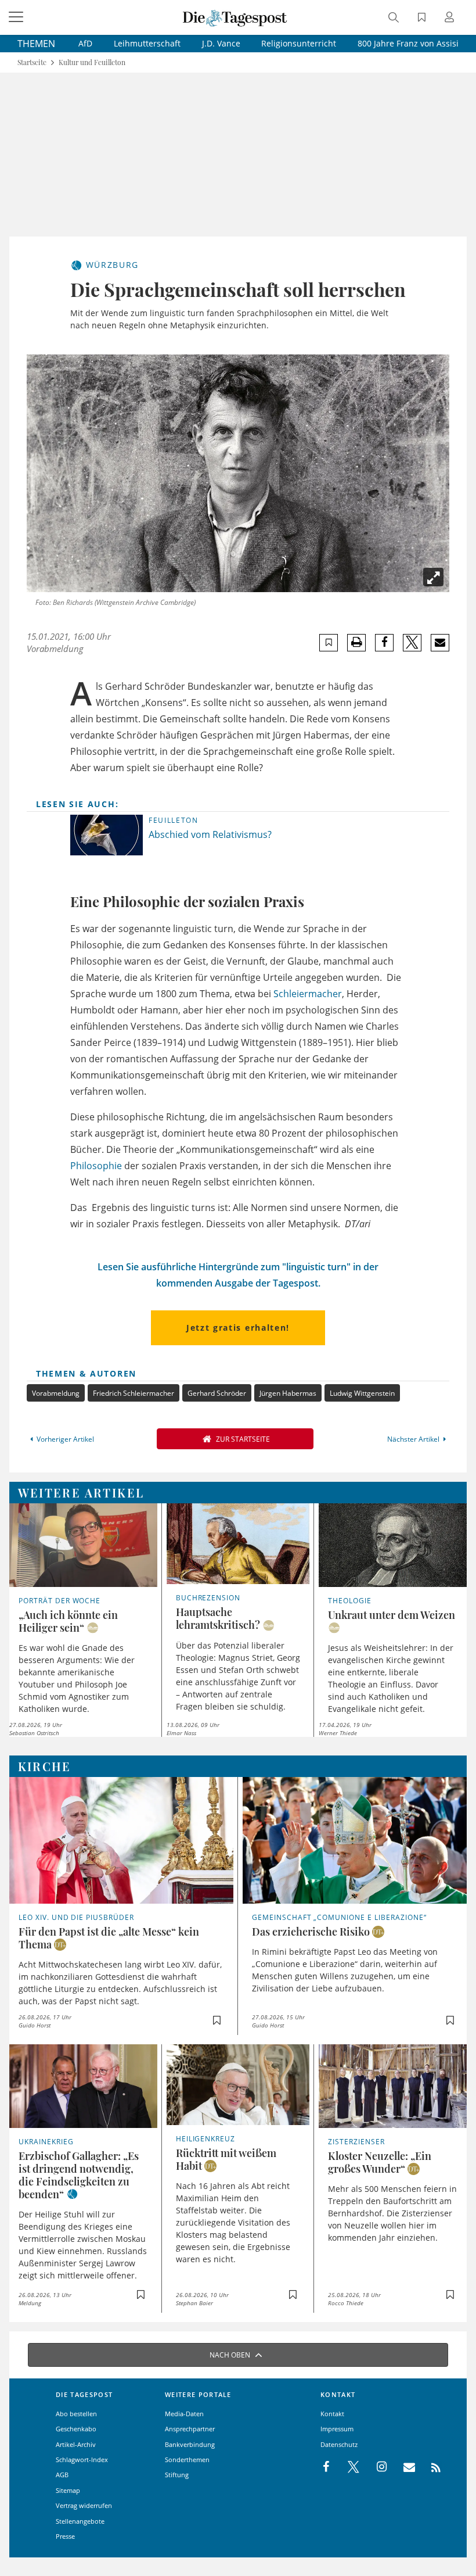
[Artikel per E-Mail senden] (440, 643)
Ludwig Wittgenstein (362, 1393)
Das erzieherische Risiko (311, 1932)
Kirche (45, 1766)
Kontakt (332, 2414)
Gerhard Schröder (217, 1393)
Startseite (32, 62)
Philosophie (96, 1166)
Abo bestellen (76, 2414)
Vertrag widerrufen (84, 2505)
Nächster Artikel (413, 1439)
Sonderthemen (187, 2459)
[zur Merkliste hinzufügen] (329, 642)
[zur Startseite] (235, 17)
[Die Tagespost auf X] (348, 2467)
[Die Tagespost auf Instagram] (376, 2467)
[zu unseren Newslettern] (403, 2467)
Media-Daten (184, 2414)
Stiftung (177, 2475)
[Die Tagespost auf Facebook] (327, 2467)
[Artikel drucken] (356, 642)
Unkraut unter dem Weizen (392, 1615)
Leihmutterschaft (147, 43)
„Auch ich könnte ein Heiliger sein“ (68, 1621)
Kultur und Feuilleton (92, 62)
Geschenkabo (76, 2429)
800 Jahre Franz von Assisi (408, 43)
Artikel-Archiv (76, 2444)
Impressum (337, 2429)
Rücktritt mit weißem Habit (226, 2159)
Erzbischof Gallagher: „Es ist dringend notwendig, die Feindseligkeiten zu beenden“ (79, 2175)
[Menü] (17, 17)
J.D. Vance (221, 43)
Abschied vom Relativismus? (210, 834)
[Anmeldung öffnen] (451, 18)
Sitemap (68, 2490)
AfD (85, 43)
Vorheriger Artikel (65, 1439)
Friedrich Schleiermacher (134, 1393)
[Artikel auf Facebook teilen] (385, 643)
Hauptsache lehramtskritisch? (218, 1618)
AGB (62, 2475)
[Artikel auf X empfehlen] (412, 643)
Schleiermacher (308, 994)
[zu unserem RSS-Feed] (430, 2467)
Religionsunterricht (299, 43)
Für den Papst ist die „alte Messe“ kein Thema (109, 1938)
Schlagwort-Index (82, 2459)
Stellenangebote (80, 2521)
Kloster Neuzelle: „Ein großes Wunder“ (380, 2162)
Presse (65, 2536)
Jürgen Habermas (288, 1393)
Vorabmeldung (56, 1393)
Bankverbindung (190, 2444)
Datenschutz (339, 2444)
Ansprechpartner (190, 2429)
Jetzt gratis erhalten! (238, 1328)
